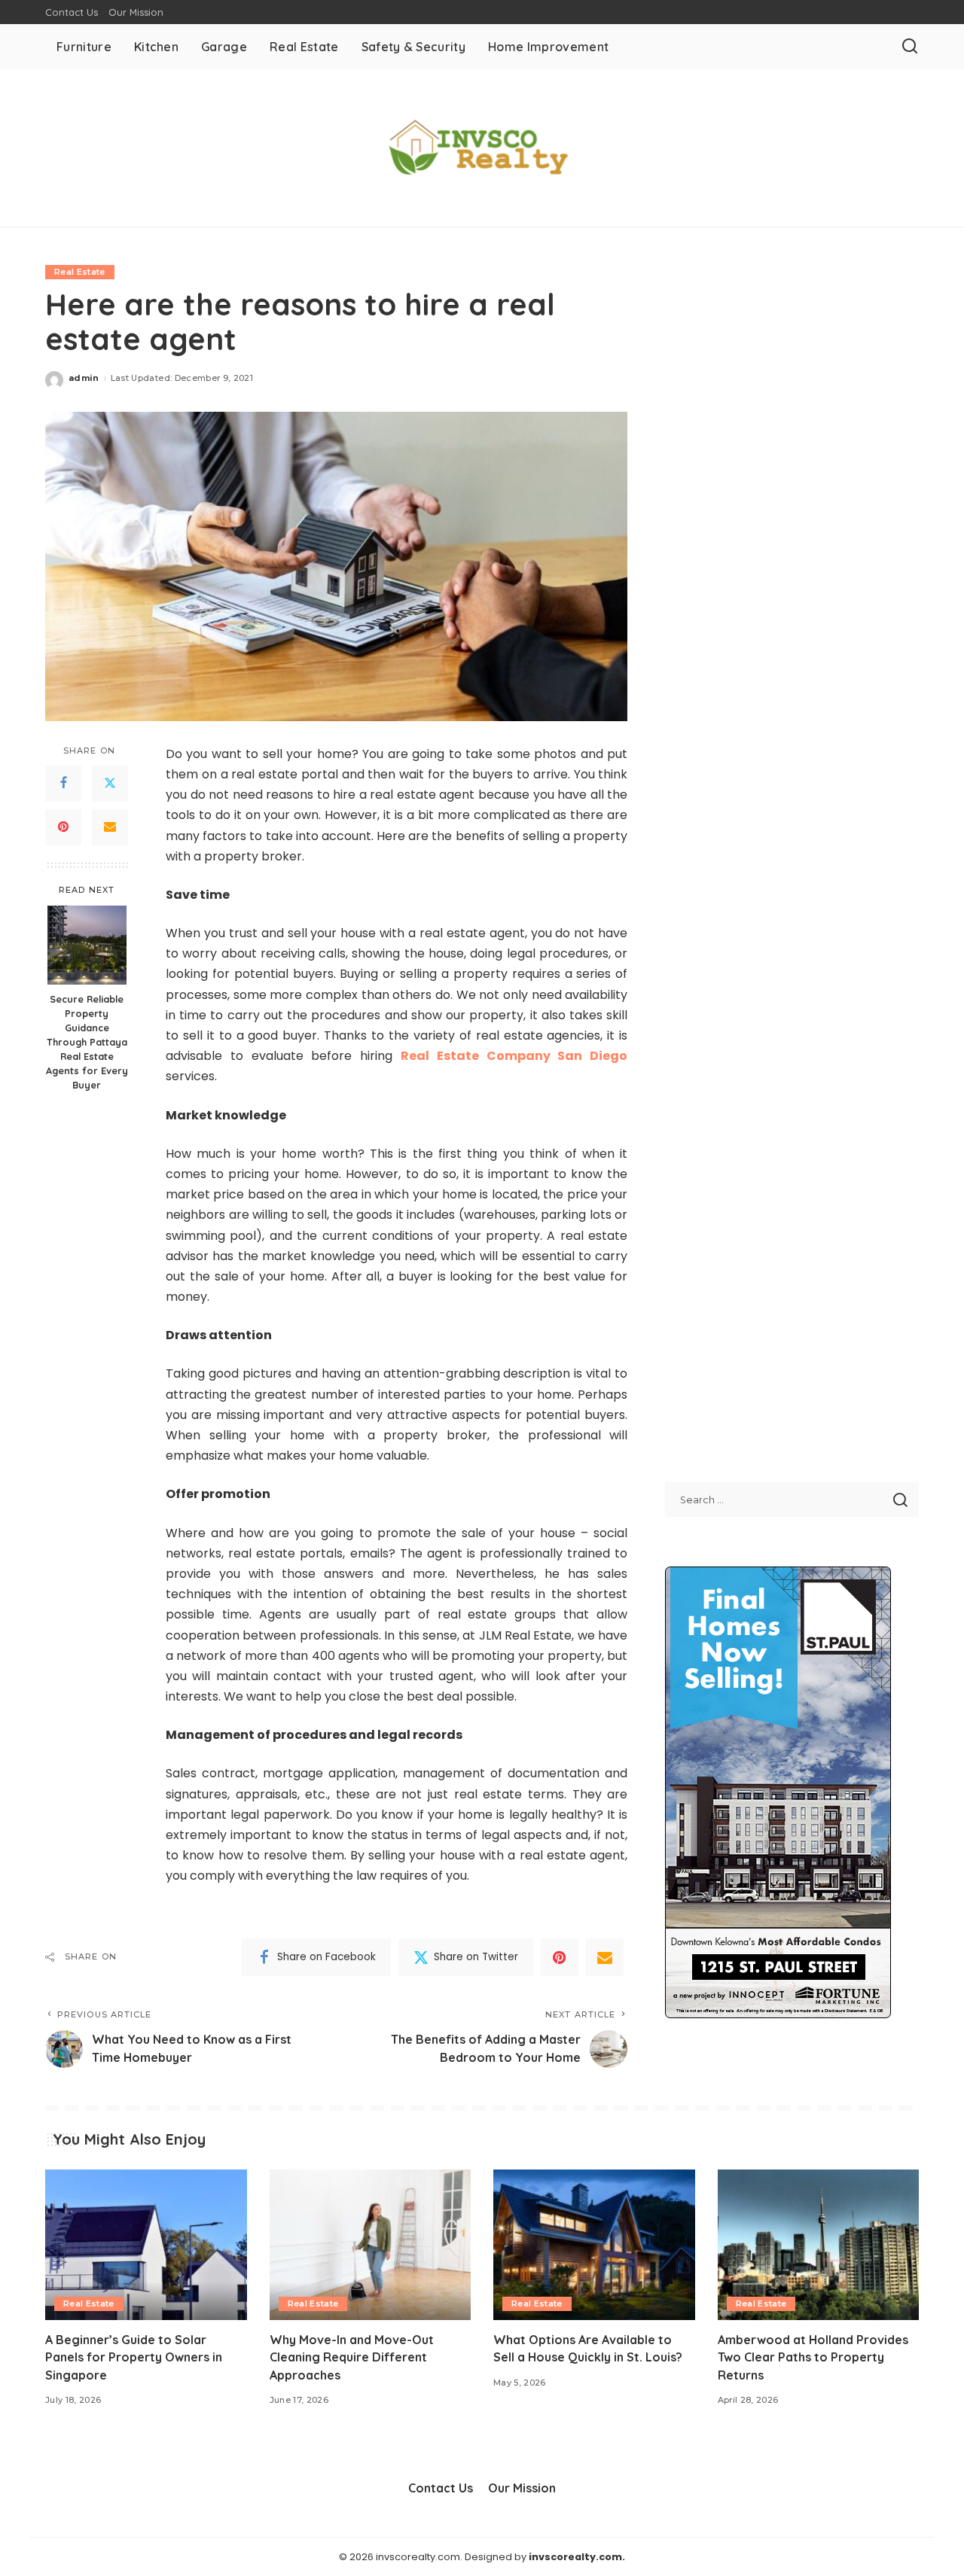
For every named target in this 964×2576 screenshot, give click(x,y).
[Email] (110, 827)
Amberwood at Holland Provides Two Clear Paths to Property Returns (813, 2357)
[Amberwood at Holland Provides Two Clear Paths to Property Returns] (819, 2245)
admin (84, 378)
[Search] (910, 47)
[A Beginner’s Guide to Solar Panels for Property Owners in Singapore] (146, 2245)
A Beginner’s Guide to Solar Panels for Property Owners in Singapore (134, 2357)
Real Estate (80, 272)
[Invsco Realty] (482, 148)
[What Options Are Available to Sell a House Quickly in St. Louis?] (594, 2245)
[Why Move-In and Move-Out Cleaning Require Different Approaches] (371, 2245)
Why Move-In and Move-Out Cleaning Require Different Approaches (352, 2357)
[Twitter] (110, 783)
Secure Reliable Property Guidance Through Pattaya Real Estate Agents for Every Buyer (87, 1041)
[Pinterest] (63, 827)
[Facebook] (63, 783)
